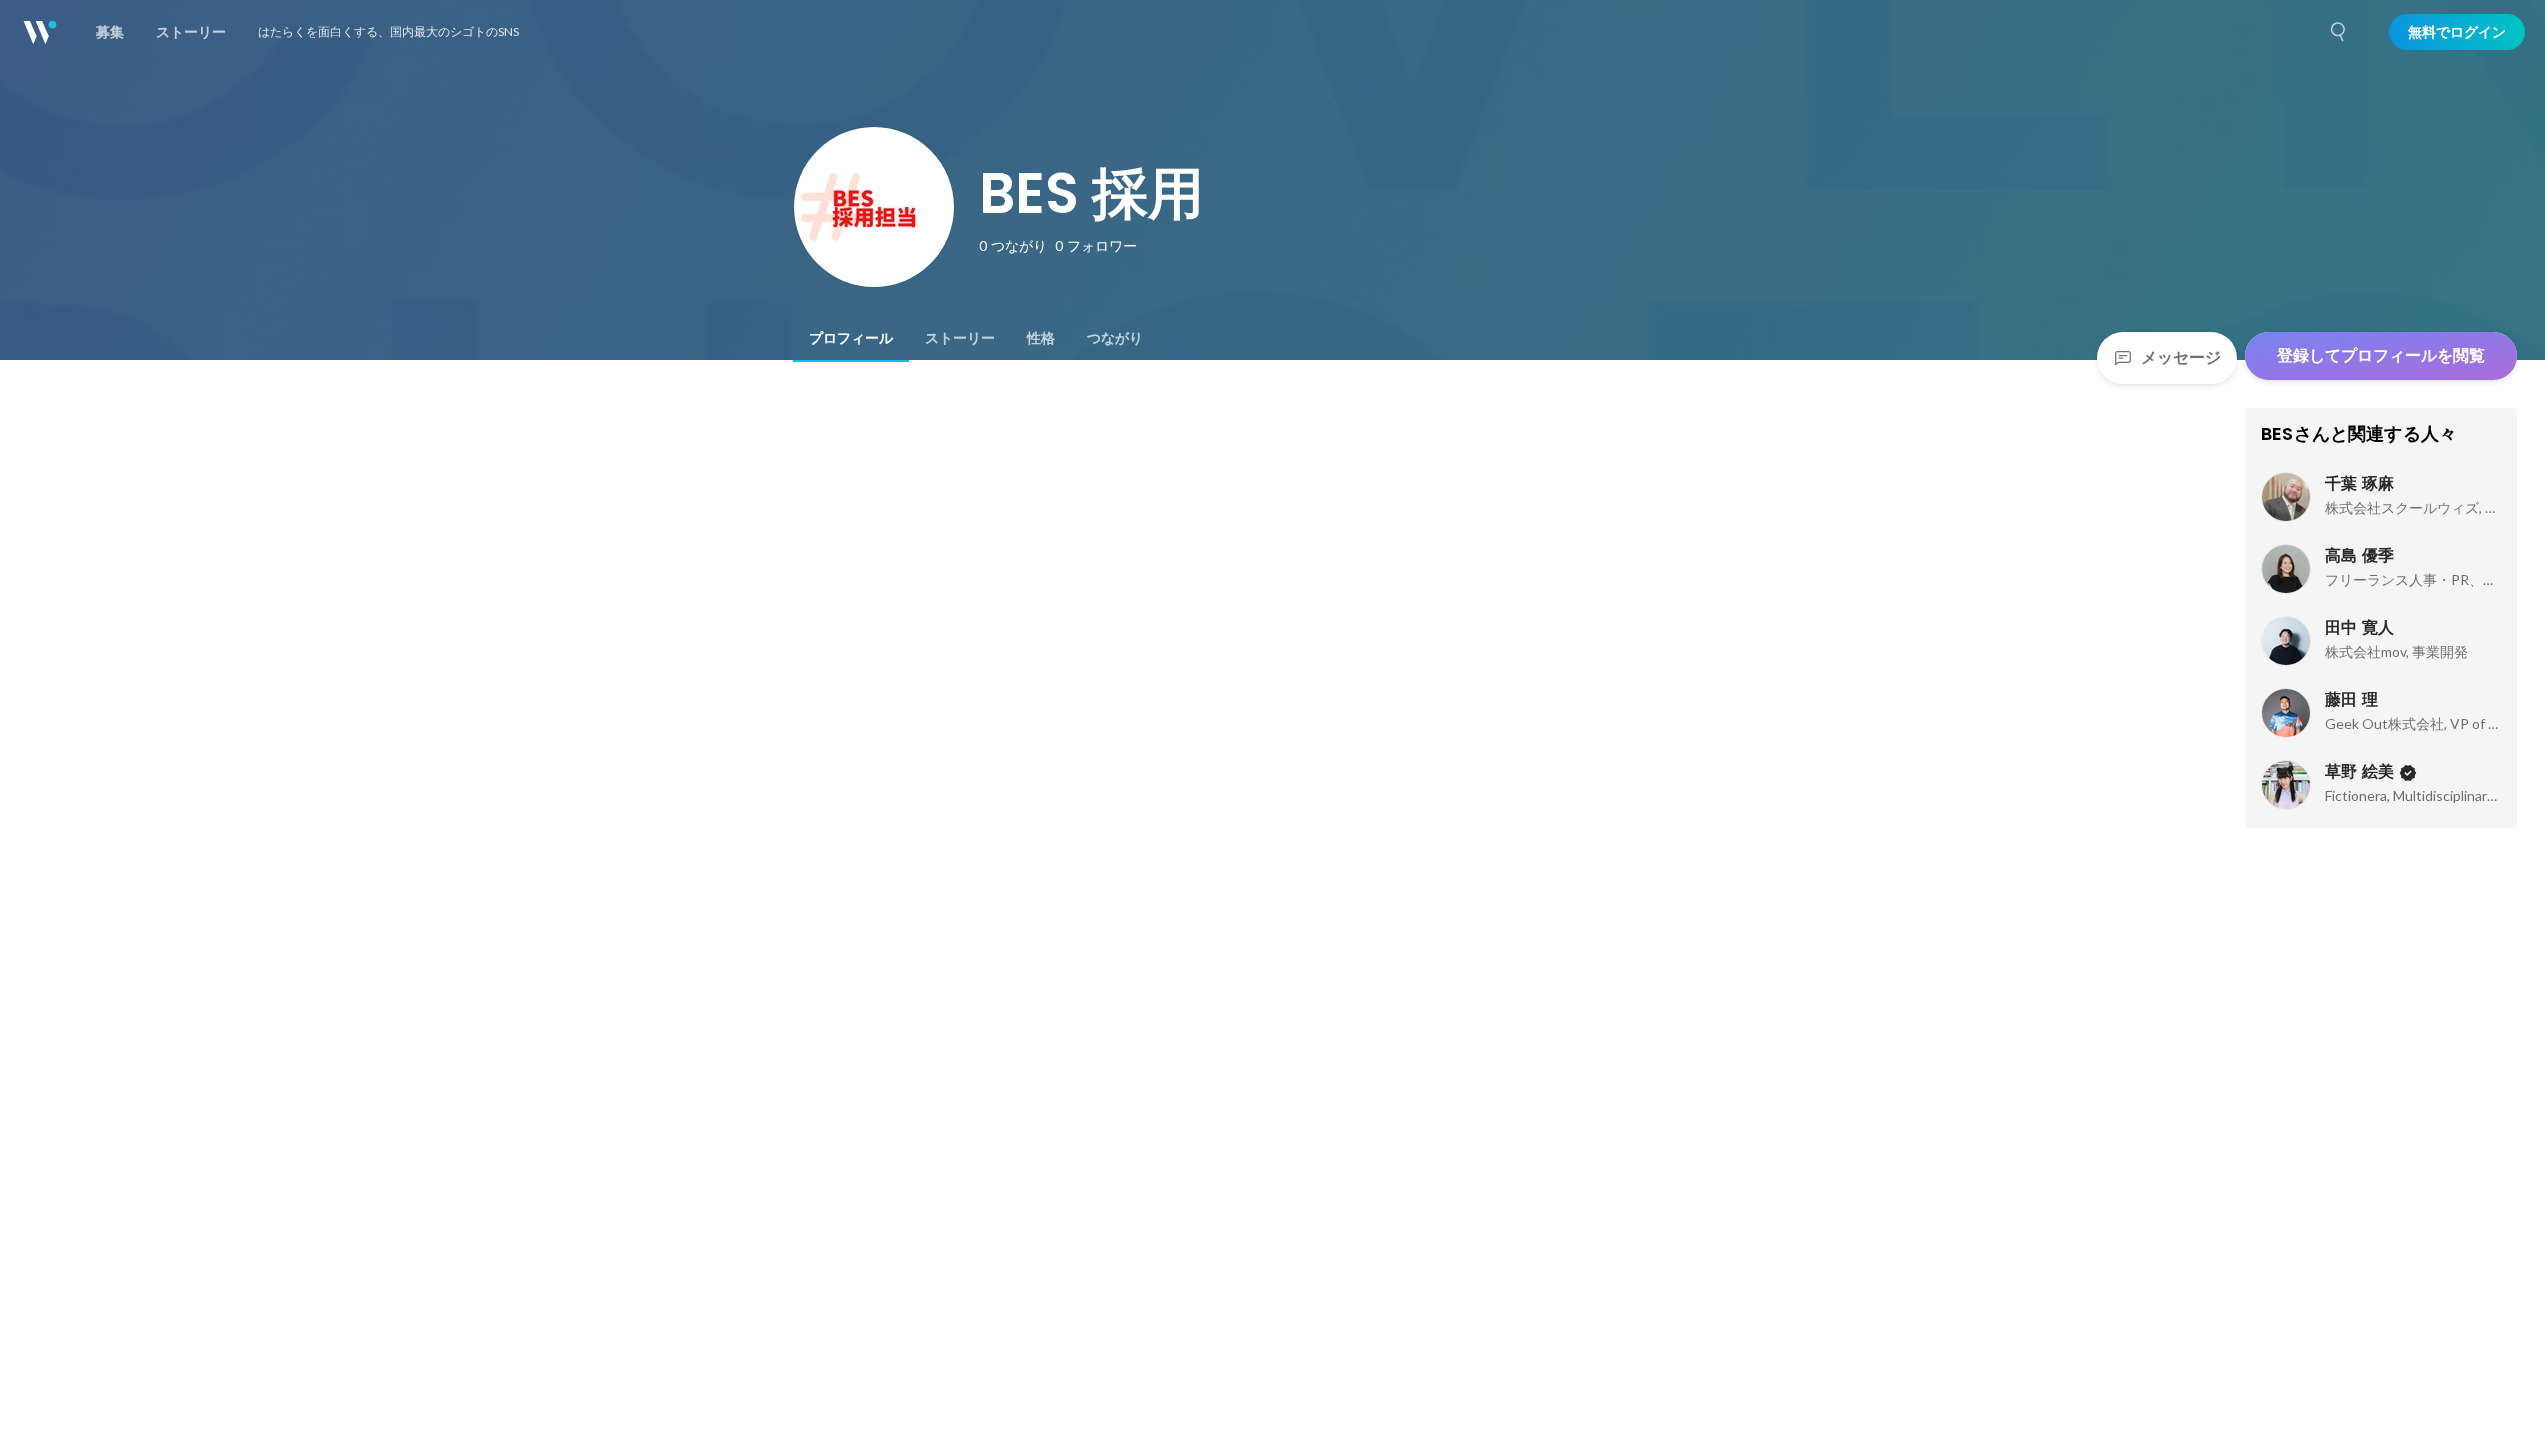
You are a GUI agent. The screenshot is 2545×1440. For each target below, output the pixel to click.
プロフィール (851, 338)
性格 (1041, 338)
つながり (1115, 338)
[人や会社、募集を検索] (2339, 32)
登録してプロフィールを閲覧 (2381, 355)
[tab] (851, 338)
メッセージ (2181, 357)
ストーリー (960, 338)
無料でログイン (2457, 32)
